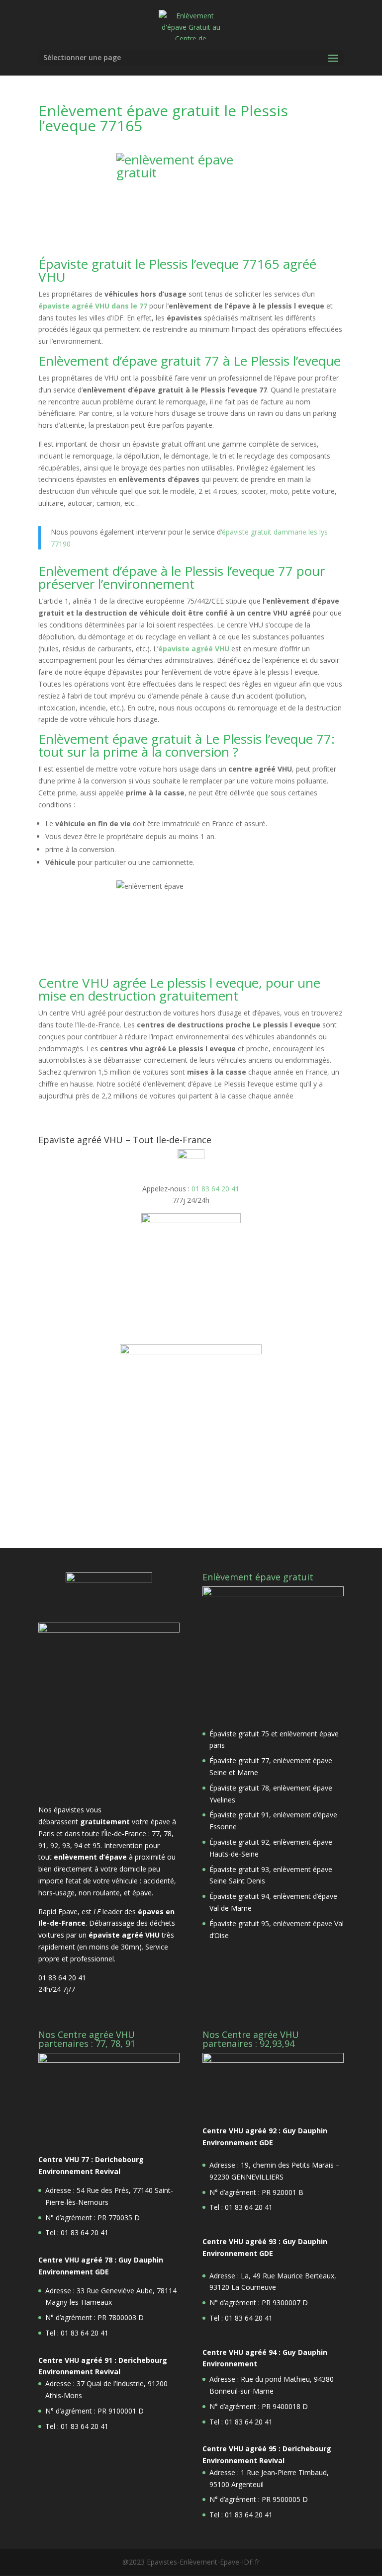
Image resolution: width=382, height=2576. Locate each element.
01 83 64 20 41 (215, 1189)
